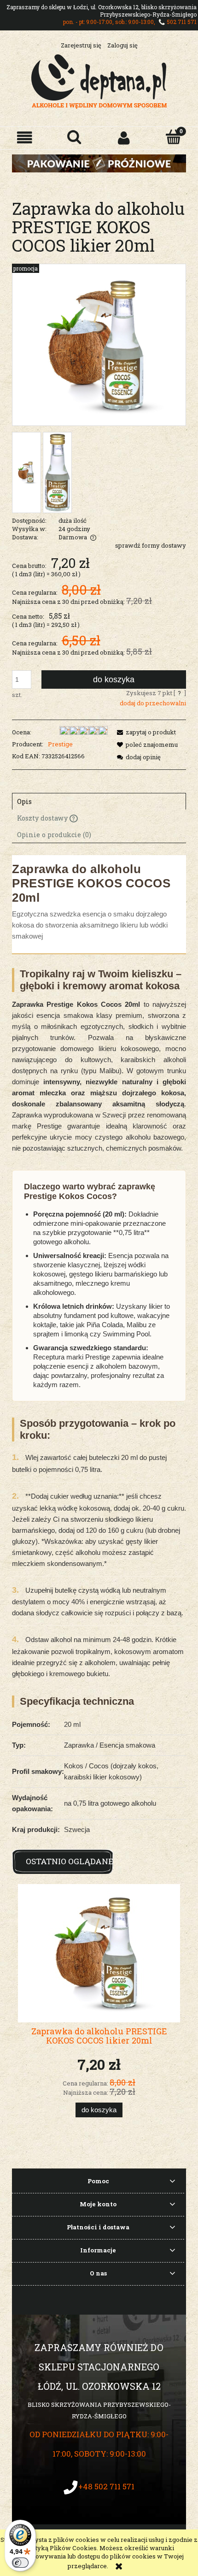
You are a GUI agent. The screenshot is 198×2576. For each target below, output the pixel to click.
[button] (25, 138)
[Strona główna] (99, 80)
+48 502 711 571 (106, 2486)
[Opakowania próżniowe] (99, 163)
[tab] (99, 801)
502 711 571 (182, 22)
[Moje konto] (124, 138)
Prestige (60, 744)
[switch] (20, 2563)
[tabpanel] (99, 1347)
